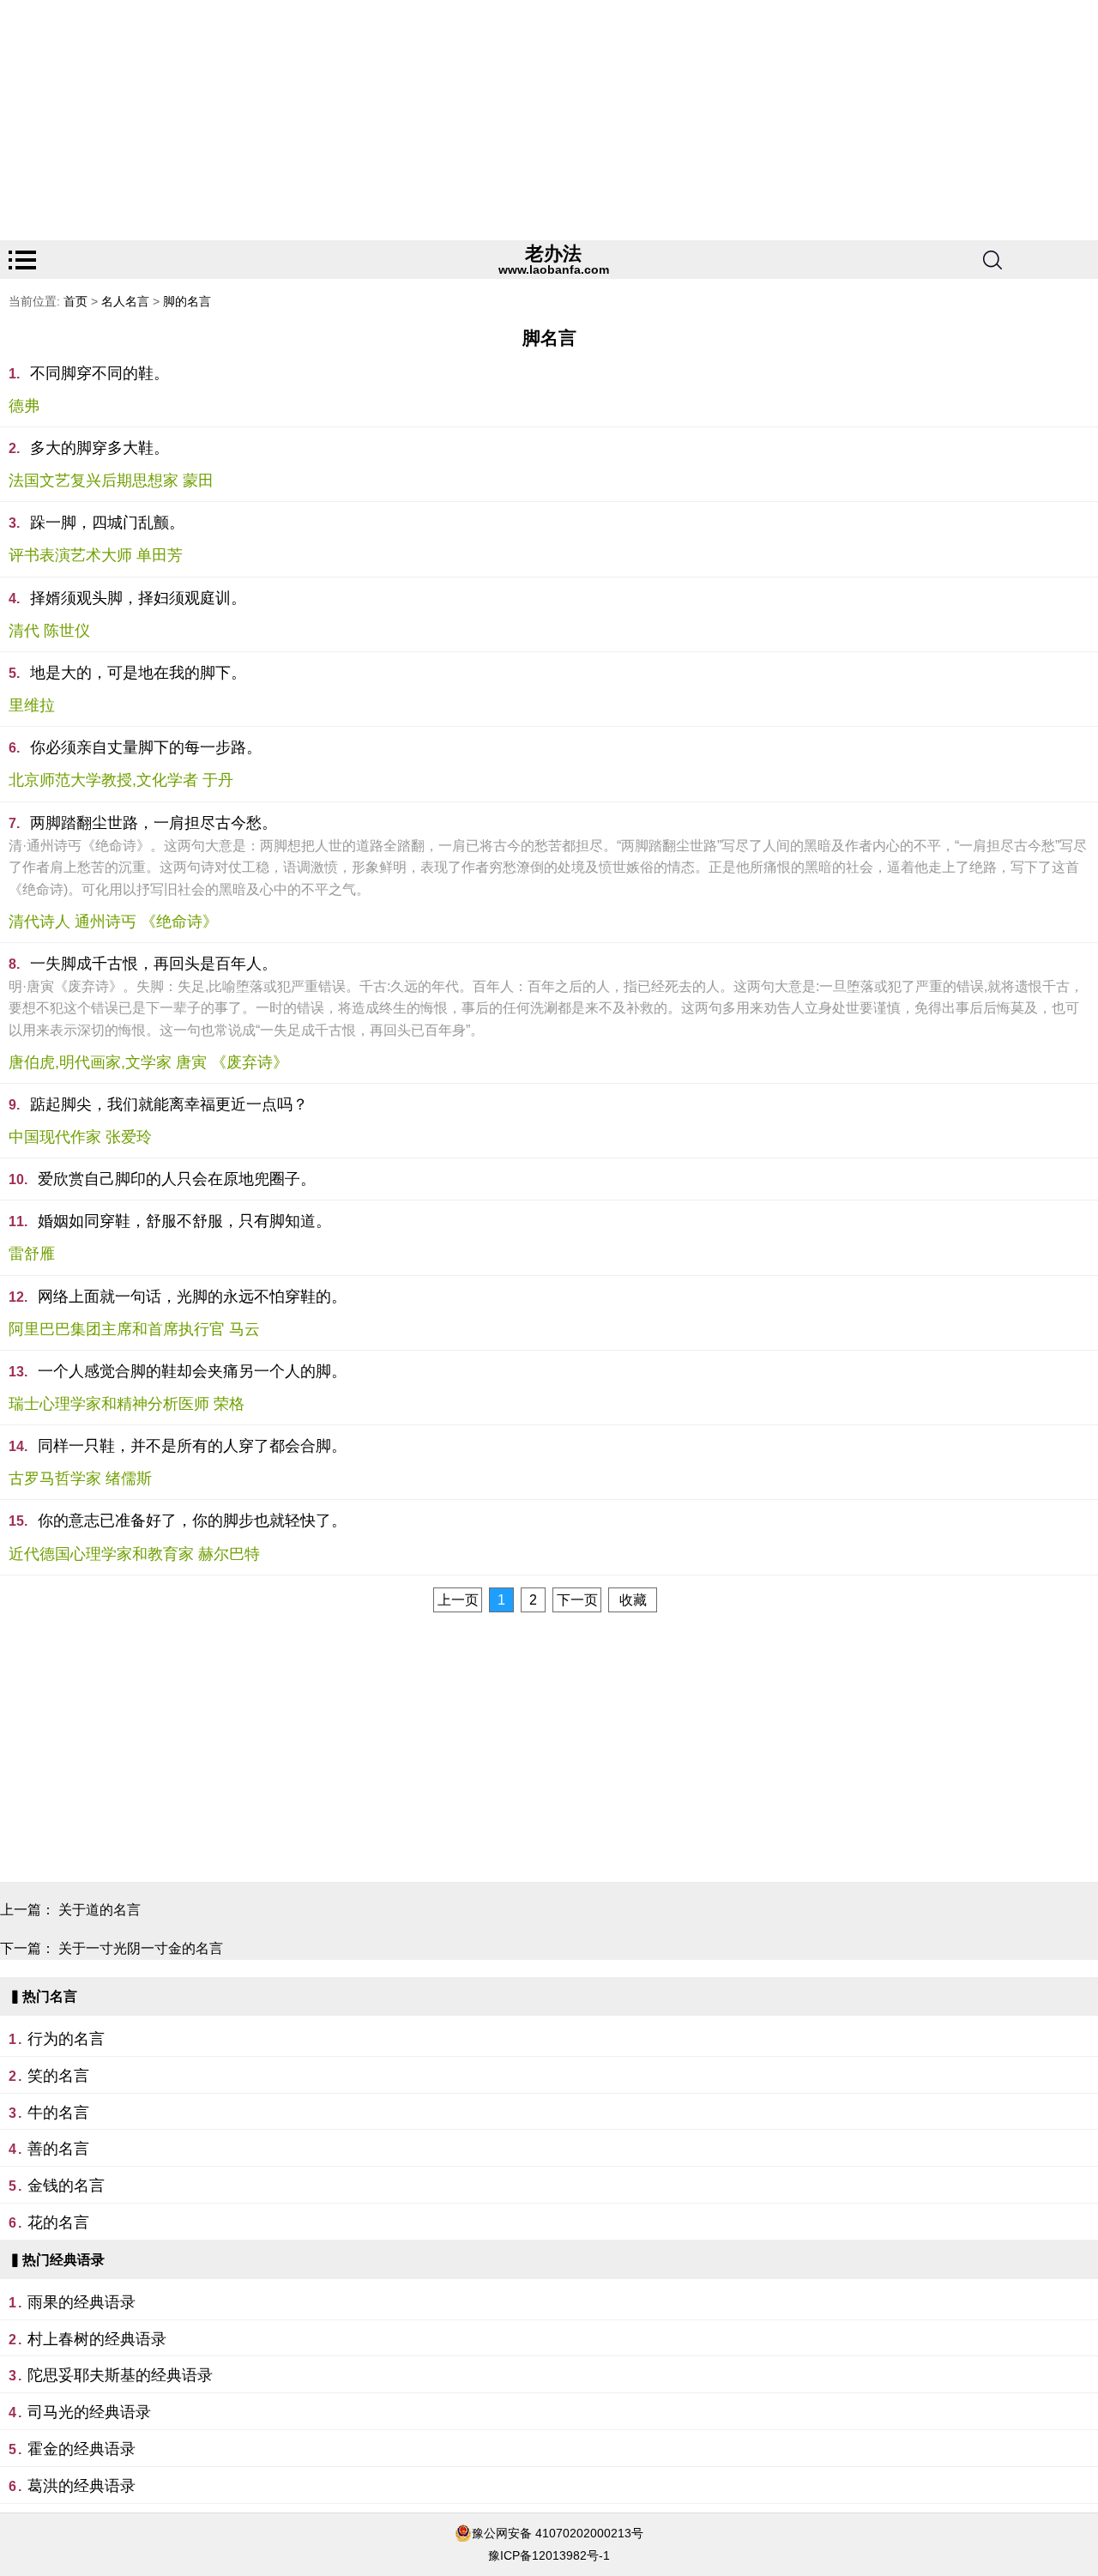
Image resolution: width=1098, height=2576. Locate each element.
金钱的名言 (66, 2186)
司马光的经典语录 (89, 2412)
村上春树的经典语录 (97, 2339)
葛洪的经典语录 (81, 2486)
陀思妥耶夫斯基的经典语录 (120, 2375)
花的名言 (58, 2222)
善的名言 (58, 2149)
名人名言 (125, 301)
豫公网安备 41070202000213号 (558, 2533)
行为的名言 (66, 2039)
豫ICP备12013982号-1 (549, 2555)
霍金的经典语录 (81, 2449)
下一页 (577, 1600)
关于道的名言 (100, 1910)
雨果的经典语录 (81, 2302)
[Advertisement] (515, 120)
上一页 (458, 1600)
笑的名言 (58, 2076)
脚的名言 (187, 301)
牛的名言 (58, 2113)
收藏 (633, 1600)
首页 (75, 301)
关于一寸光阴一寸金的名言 (141, 1948)
